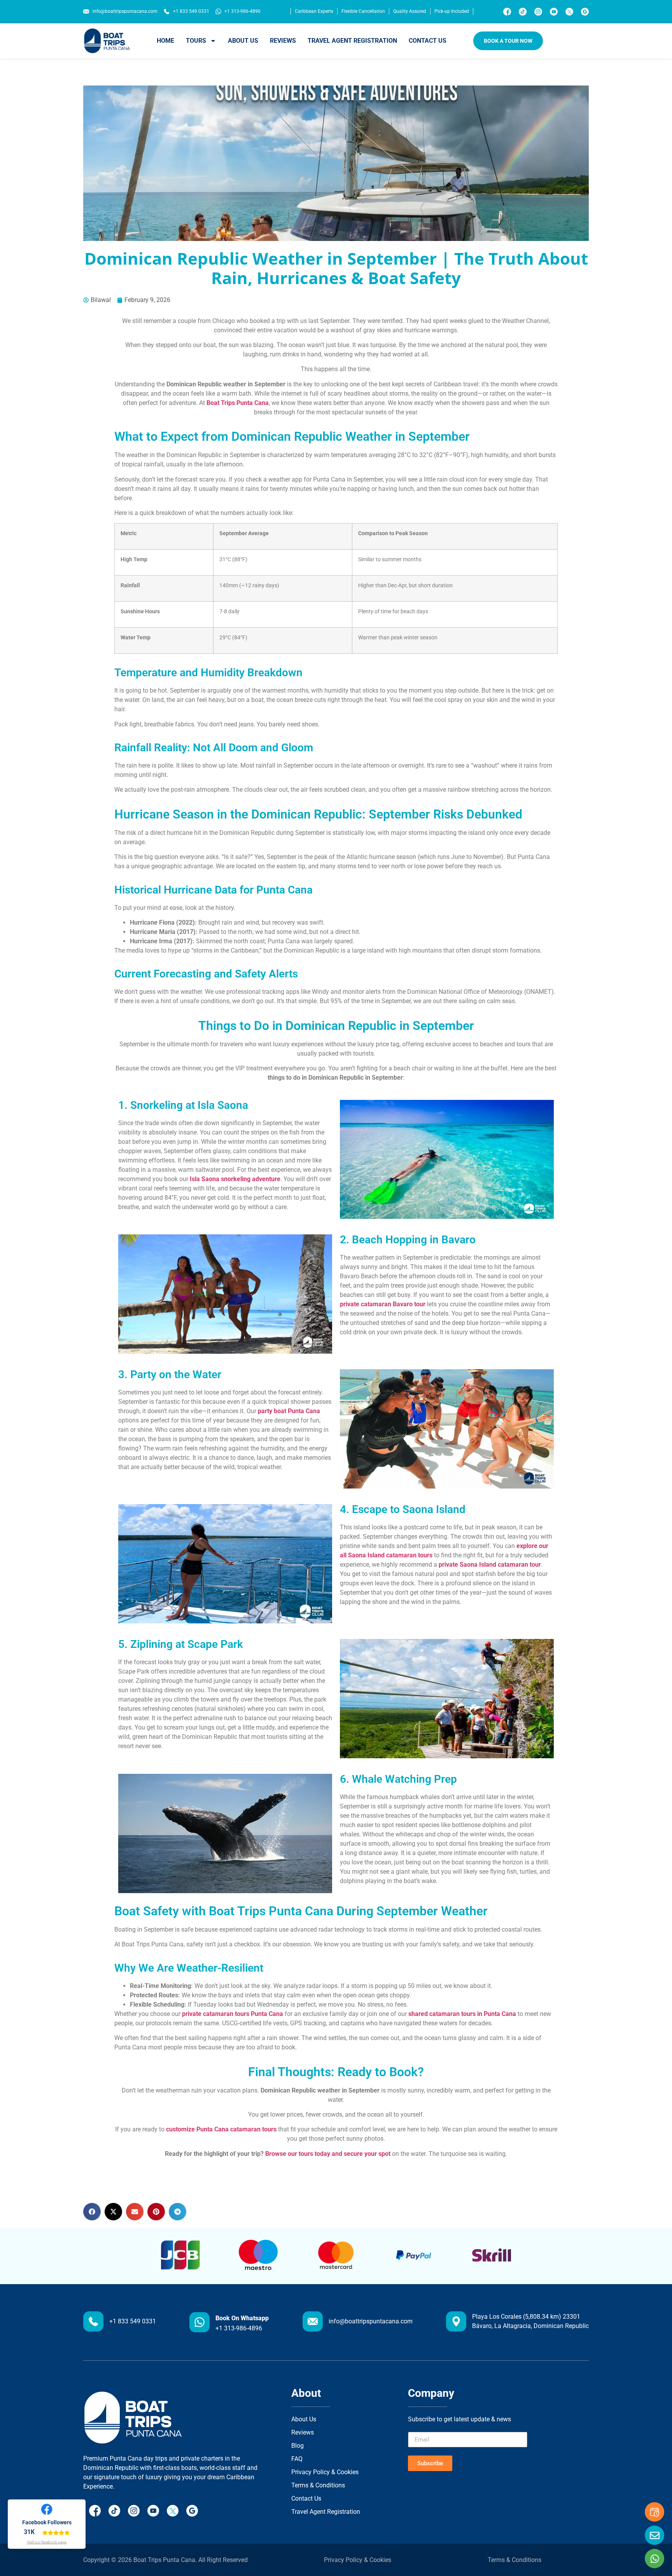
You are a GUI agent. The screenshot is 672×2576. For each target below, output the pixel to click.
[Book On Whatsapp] (199, 2322)
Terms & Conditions (514, 2560)
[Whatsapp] (654, 2559)
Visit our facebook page (47, 2542)
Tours (196, 41)
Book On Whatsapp (242, 2318)
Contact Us (428, 41)
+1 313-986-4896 (239, 2328)
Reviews (283, 41)
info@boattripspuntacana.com (371, 2321)
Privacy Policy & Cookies (358, 2560)
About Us (243, 41)
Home (165, 41)
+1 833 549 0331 (133, 2321)
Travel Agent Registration (352, 41)
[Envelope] (654, 2535)
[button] (92, 2212)
